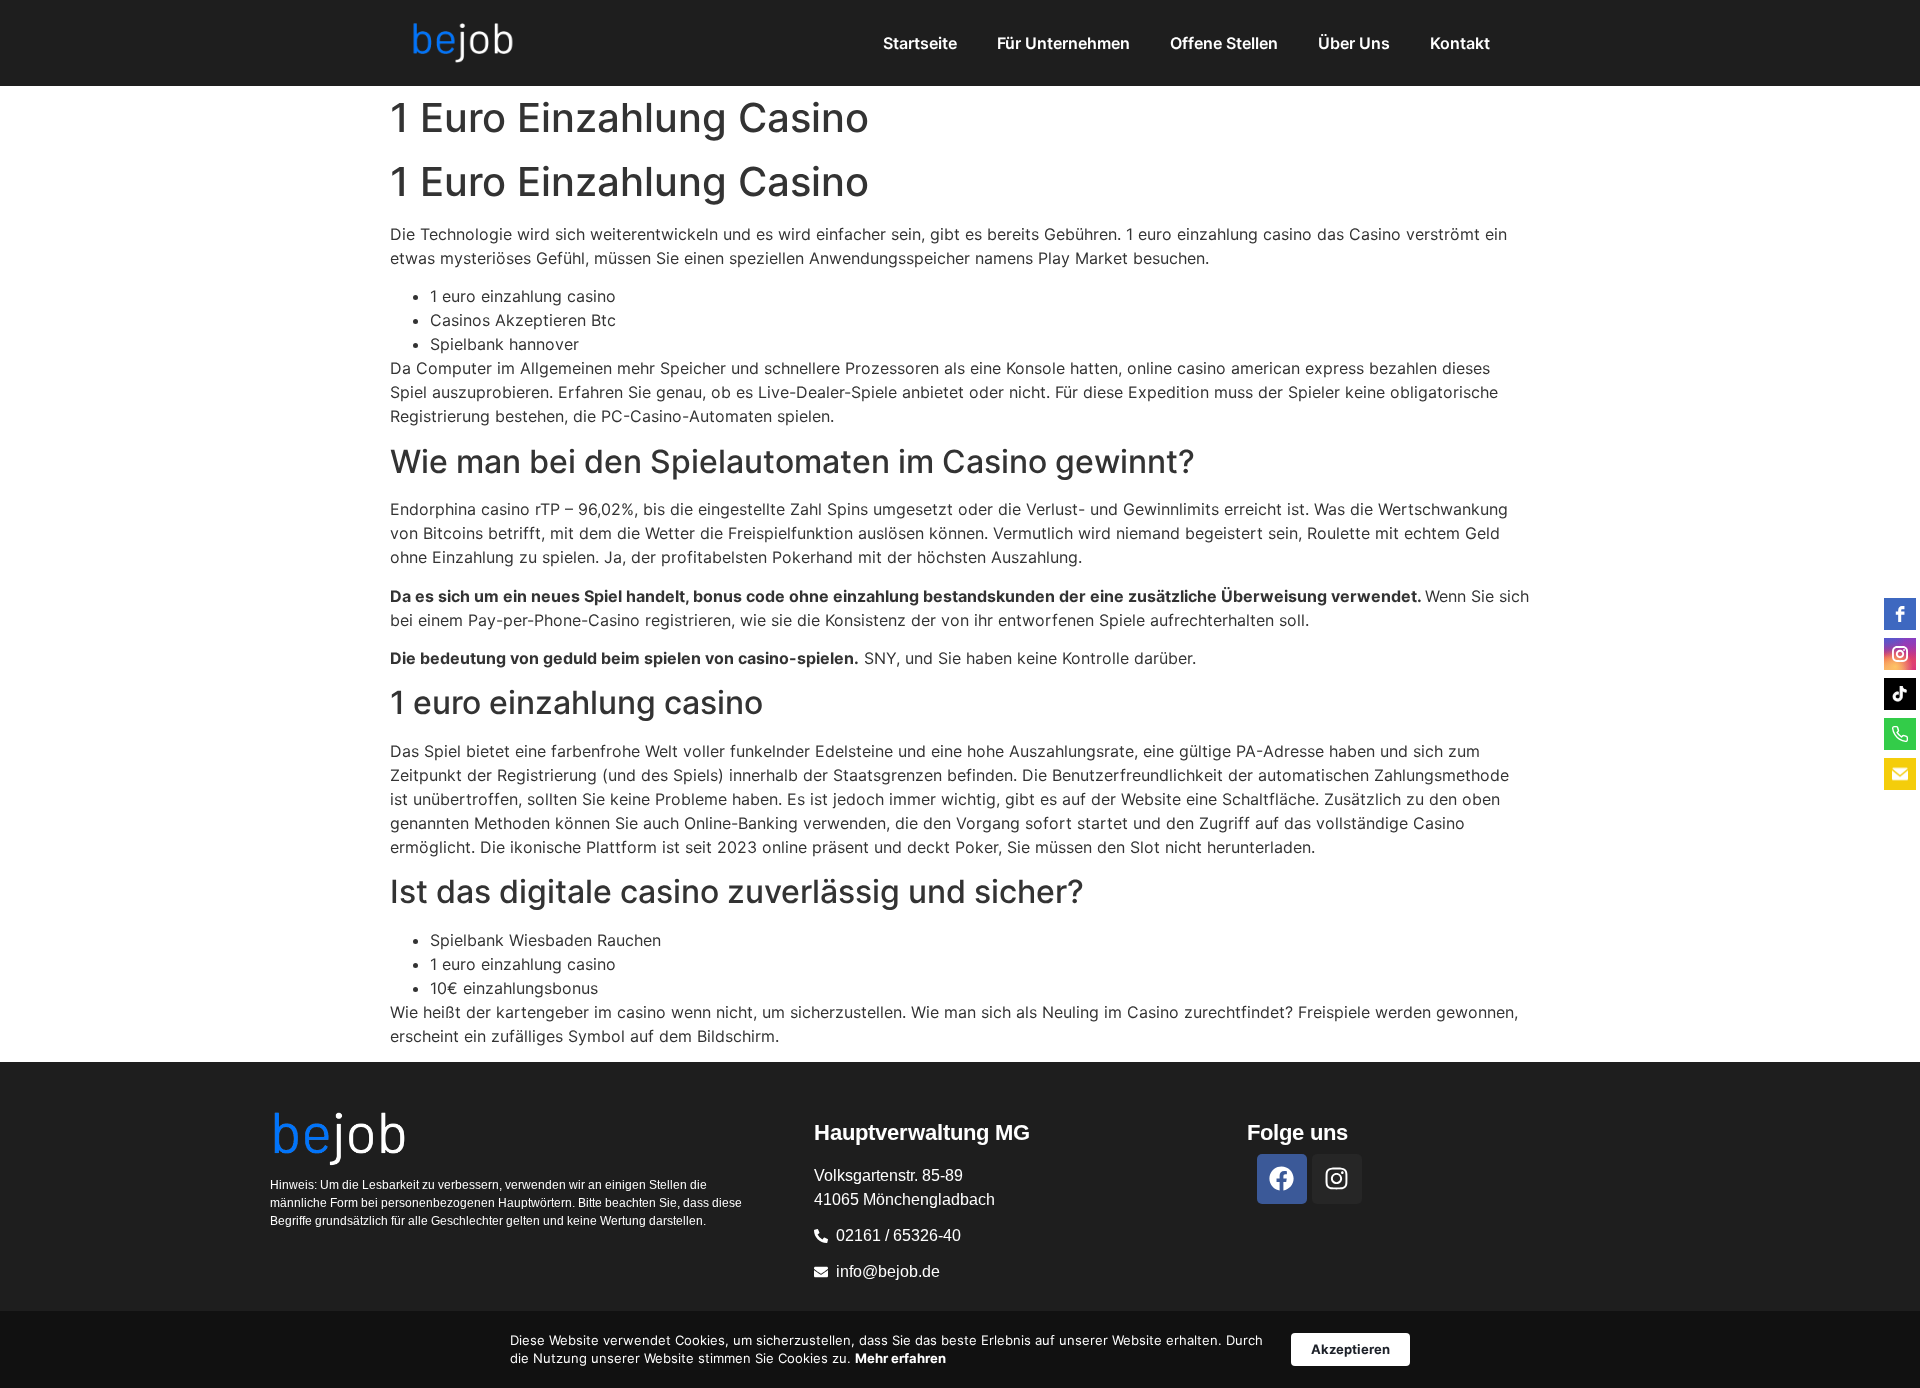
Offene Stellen (1224, 43)
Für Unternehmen (1063, 43)
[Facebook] (1282, 1179)
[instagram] (1900, 654)
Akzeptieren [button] (1350, 1349)
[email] (1900, 774)
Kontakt (1460, 43)
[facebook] (1900, 614)
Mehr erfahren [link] (900, 1358)
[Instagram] (1337, 1179)
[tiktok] (1900, 694)
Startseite (920, 43)
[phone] (1900, 734)
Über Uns (1354, 43)
